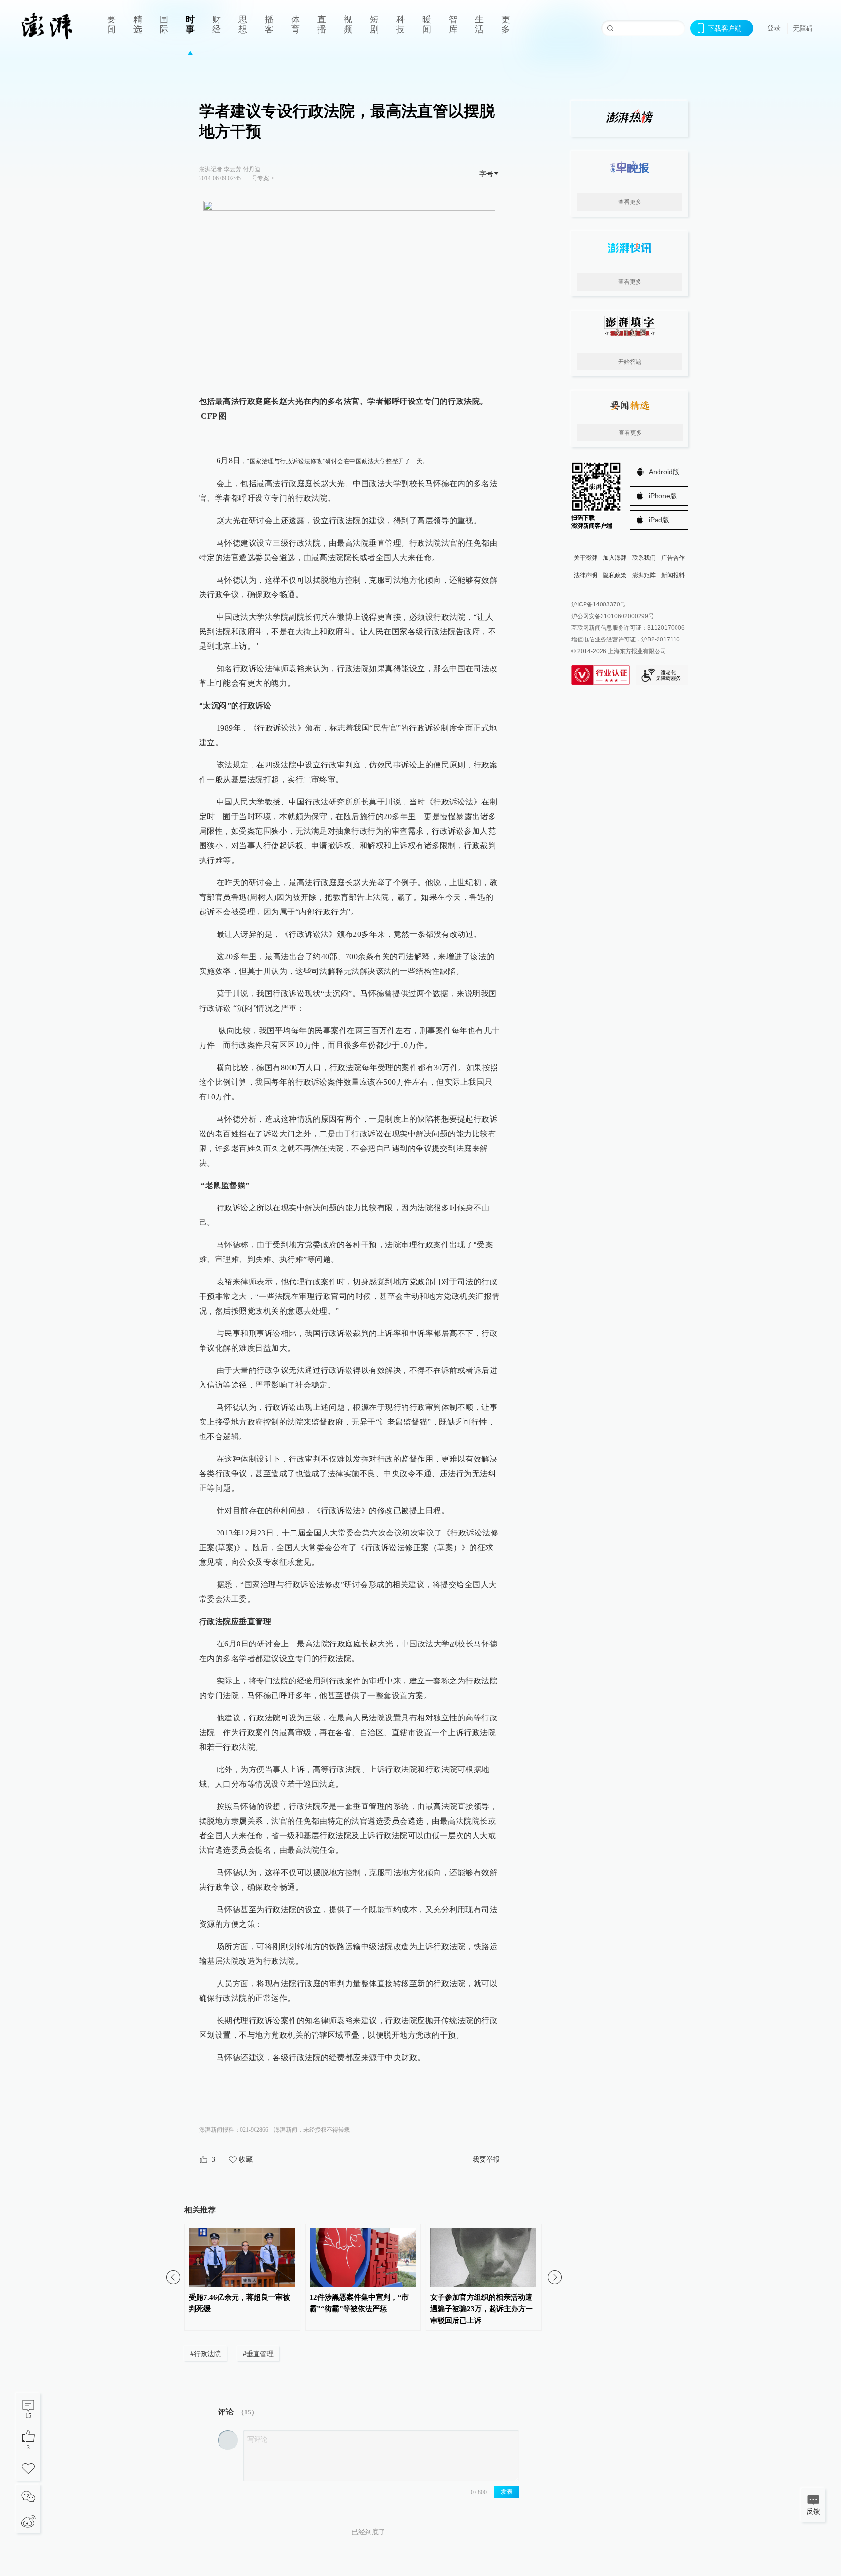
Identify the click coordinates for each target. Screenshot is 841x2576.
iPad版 (659, 520)
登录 (774, 28)
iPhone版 (663, 496)
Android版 (664, 472)
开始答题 (630, 362)
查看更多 (630, 202)
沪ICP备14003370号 (599, 604)
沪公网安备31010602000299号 (613, 616)
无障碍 (803, 28)
